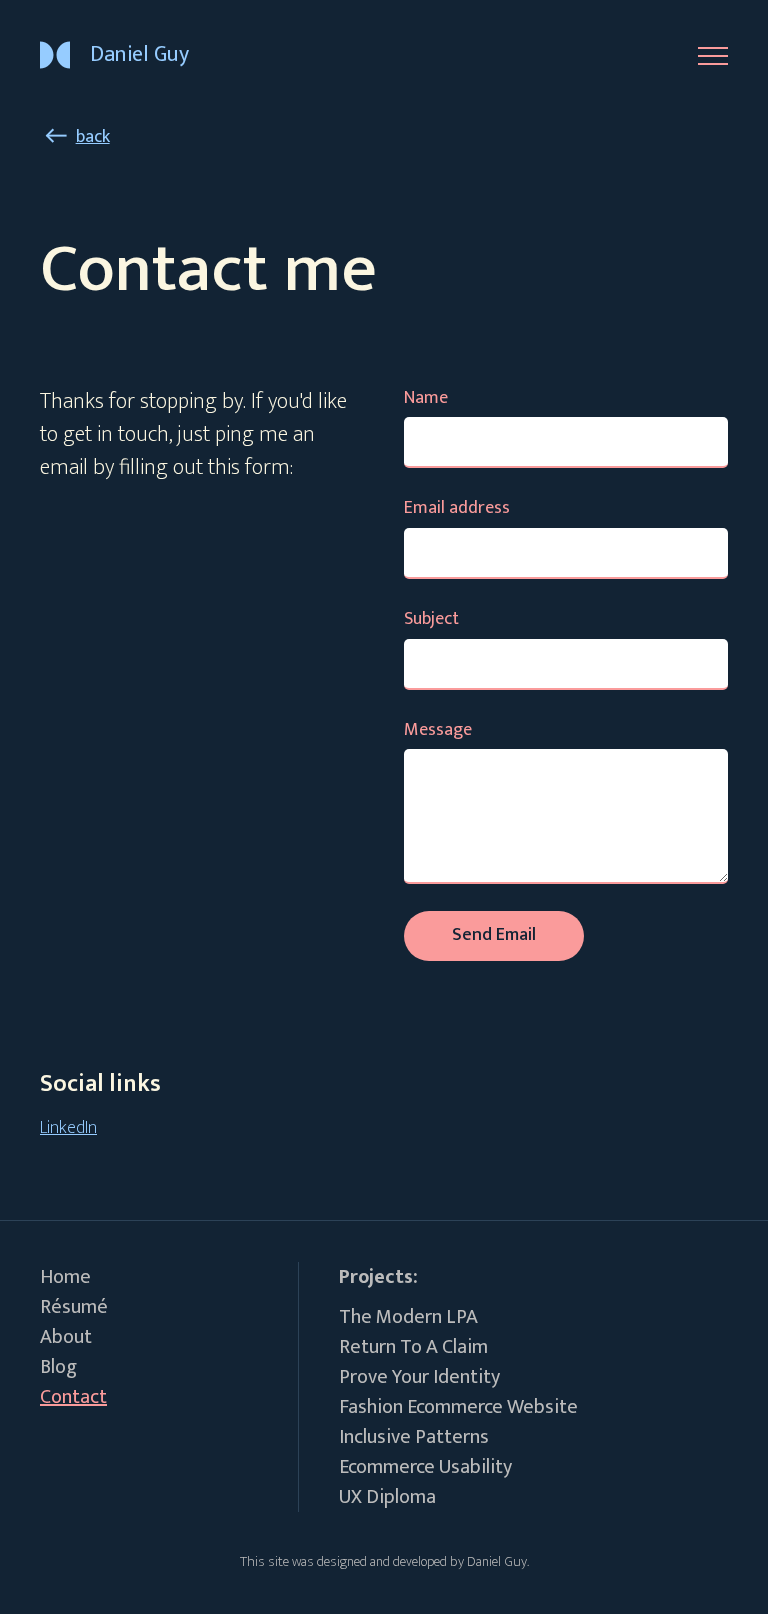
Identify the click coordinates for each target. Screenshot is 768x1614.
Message (438, 730)
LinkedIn (68, 1128)
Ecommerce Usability (425, 1467)
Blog (58, 1367)
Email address (457, 508)
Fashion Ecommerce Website (458, 1407)
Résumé (74, 1307)
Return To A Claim (413, 1347)
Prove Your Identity (419, 1377)
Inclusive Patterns (414, 1437)
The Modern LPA (408, 1317)
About (66, 1337)
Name (426, 398)
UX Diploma (387, 1497)
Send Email (494, 935)
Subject (431, 619)
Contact (73, 1397)
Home (65, 1277)
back (93, 137)
